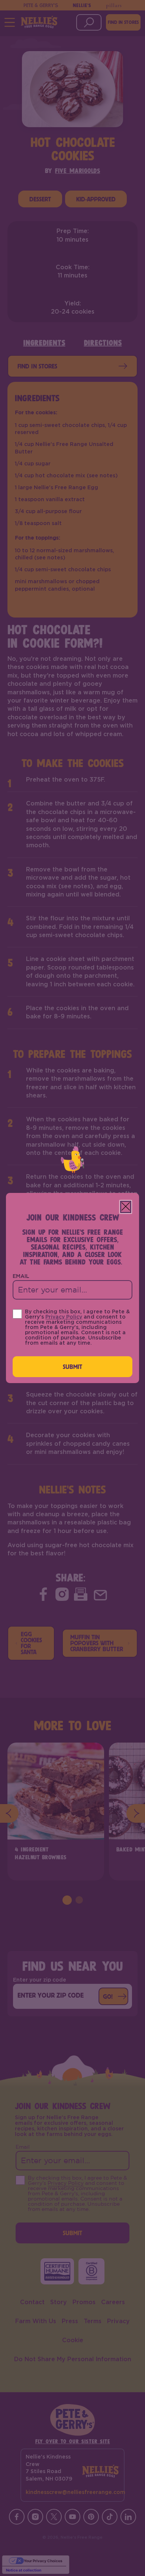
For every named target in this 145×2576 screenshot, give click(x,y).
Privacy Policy (64, 1317)
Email (21, 1276)
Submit (73, 1366)
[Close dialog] (126, 1207)
